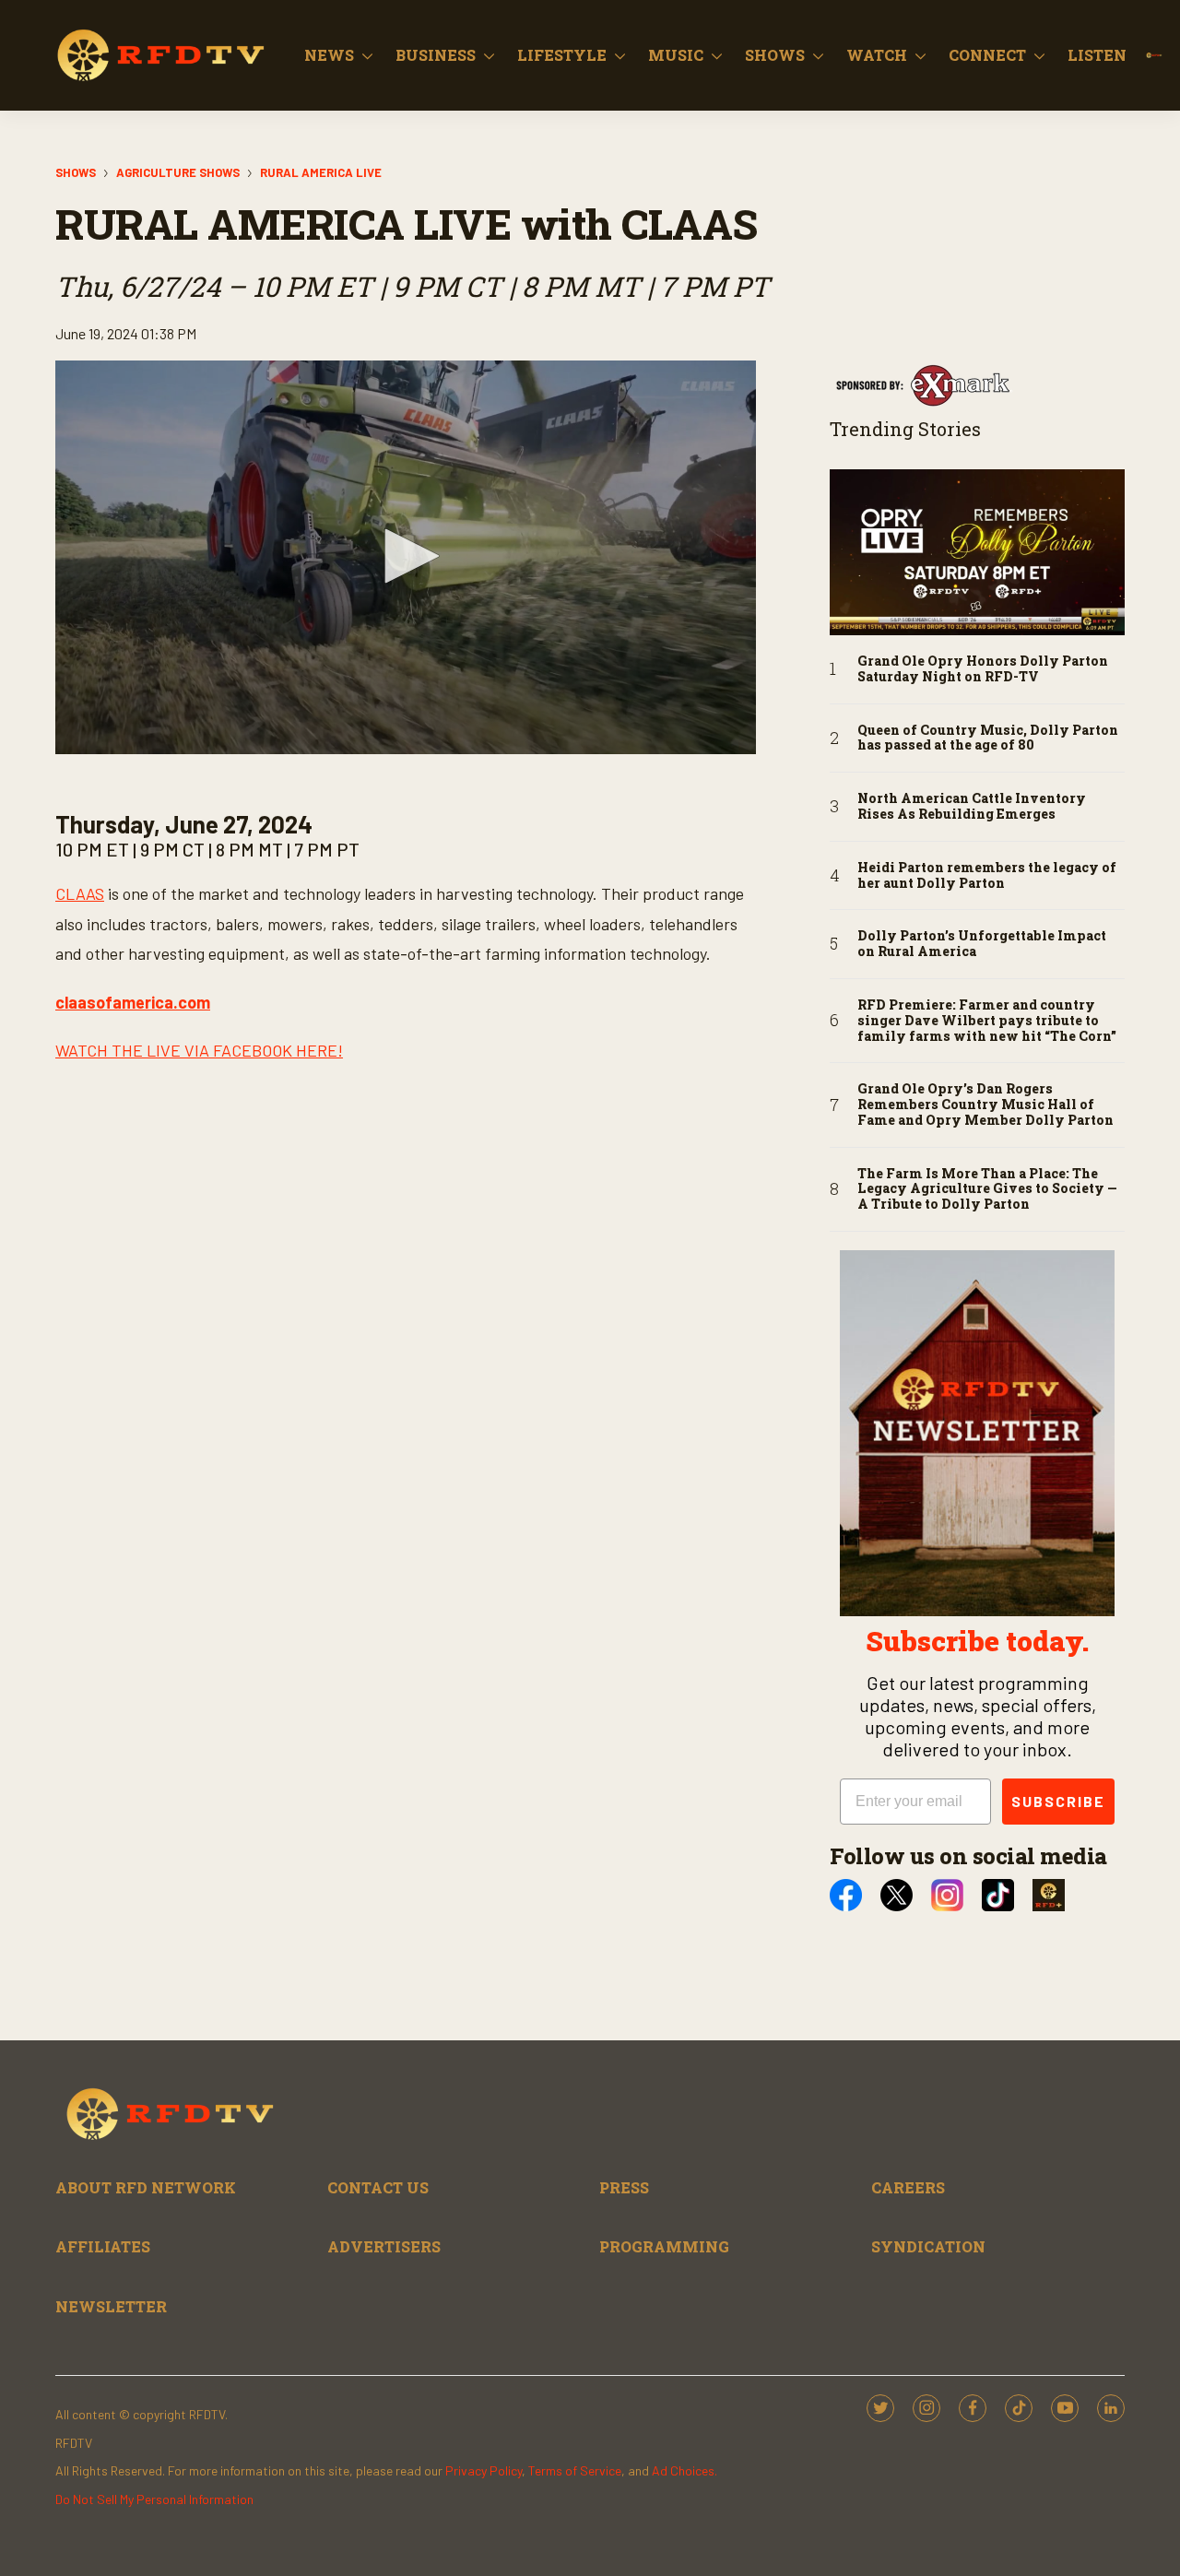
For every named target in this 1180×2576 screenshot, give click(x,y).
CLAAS (80, 893)
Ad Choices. (684, 2470)
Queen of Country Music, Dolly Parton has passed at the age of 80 (988, 739)
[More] (367, 55)
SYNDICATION (928, 2246)
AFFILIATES (103, 2246)
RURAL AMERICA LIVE (321, 172)
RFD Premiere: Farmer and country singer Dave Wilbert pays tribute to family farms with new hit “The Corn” (987, 1021)
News (329, 55)
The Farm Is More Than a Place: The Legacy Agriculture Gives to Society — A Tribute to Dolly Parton (987, 1189)
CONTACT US (378, 2187)
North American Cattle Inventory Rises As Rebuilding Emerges (972, 807)
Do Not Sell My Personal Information (154, 2499)
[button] (406, 556)
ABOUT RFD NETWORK (146, 2187)
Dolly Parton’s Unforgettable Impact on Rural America (982, 944)
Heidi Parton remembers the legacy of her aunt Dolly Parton (987, 876)
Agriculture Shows (178, 172)
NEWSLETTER (111, 2306)
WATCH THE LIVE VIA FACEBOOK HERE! (199, 1050)
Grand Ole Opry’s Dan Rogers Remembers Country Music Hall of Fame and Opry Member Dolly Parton (985, 1105)
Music (676, 55)
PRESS (624, 2187)
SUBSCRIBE (1058, 1801)
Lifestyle (562, 55)
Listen (1097, 55)
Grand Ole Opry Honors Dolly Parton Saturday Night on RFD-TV (983, 669)
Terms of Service (575, 2470)
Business (436, 55)
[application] (406, 558)
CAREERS (908, 2187)
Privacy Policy (484, 2470)
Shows (775, 55)
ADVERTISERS (384, 2246)
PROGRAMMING (664, 2246)
